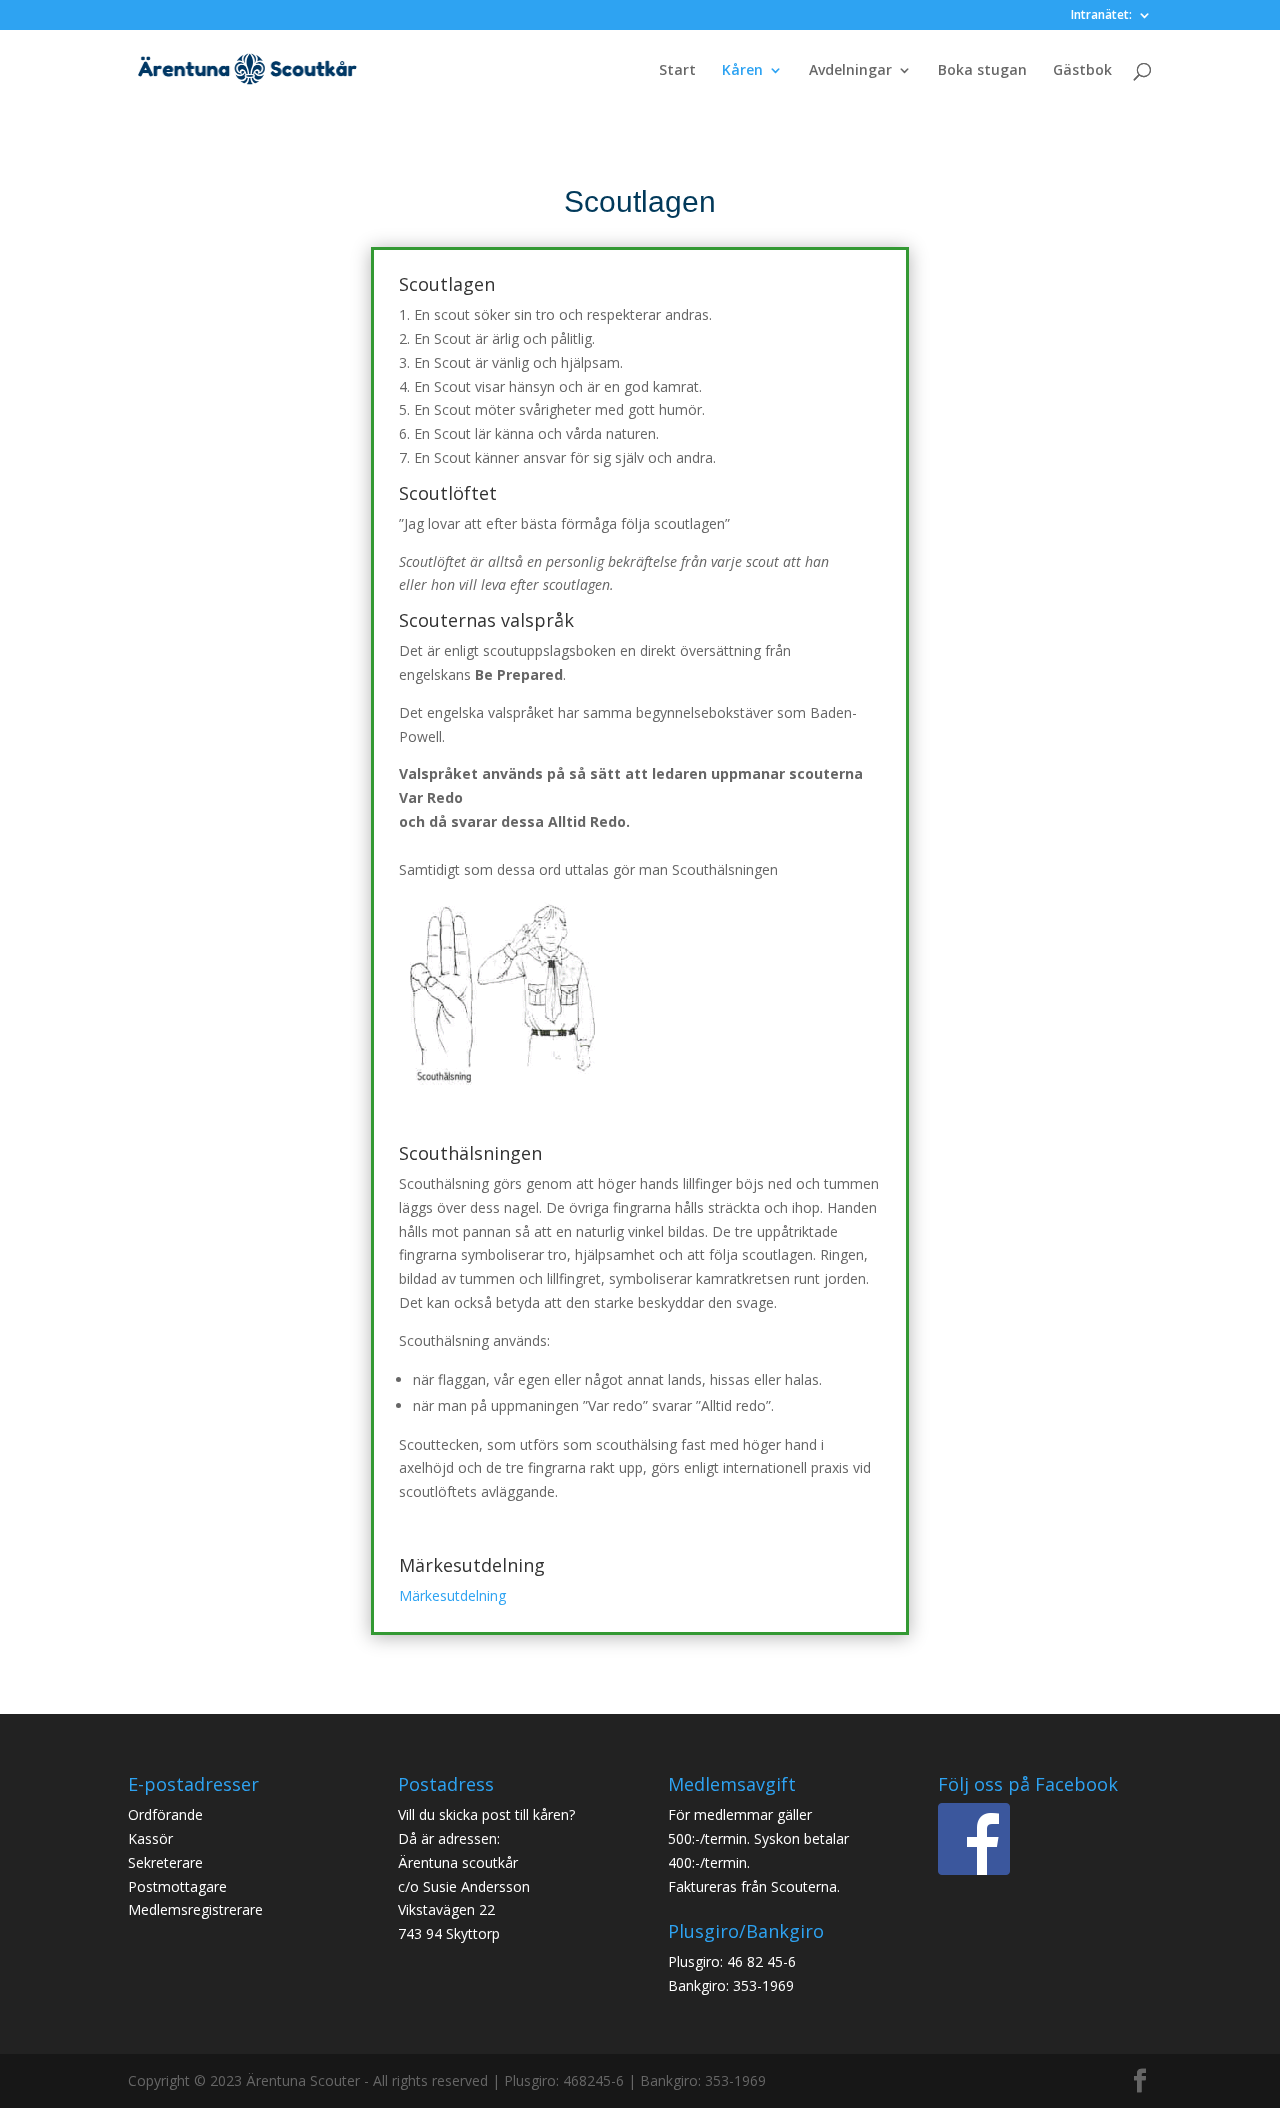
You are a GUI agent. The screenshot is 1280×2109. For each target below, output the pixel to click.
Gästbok (1082, 71)
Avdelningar (850, 71)
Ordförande (165, 1814)
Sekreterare (165, 1862)
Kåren (742, 71)
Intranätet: (1101, 16)
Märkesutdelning (452, 1595)
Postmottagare (177, 1886)
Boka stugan (982, 71)
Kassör (150, 1838)
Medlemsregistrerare (195, 1909)
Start (677, 71)
